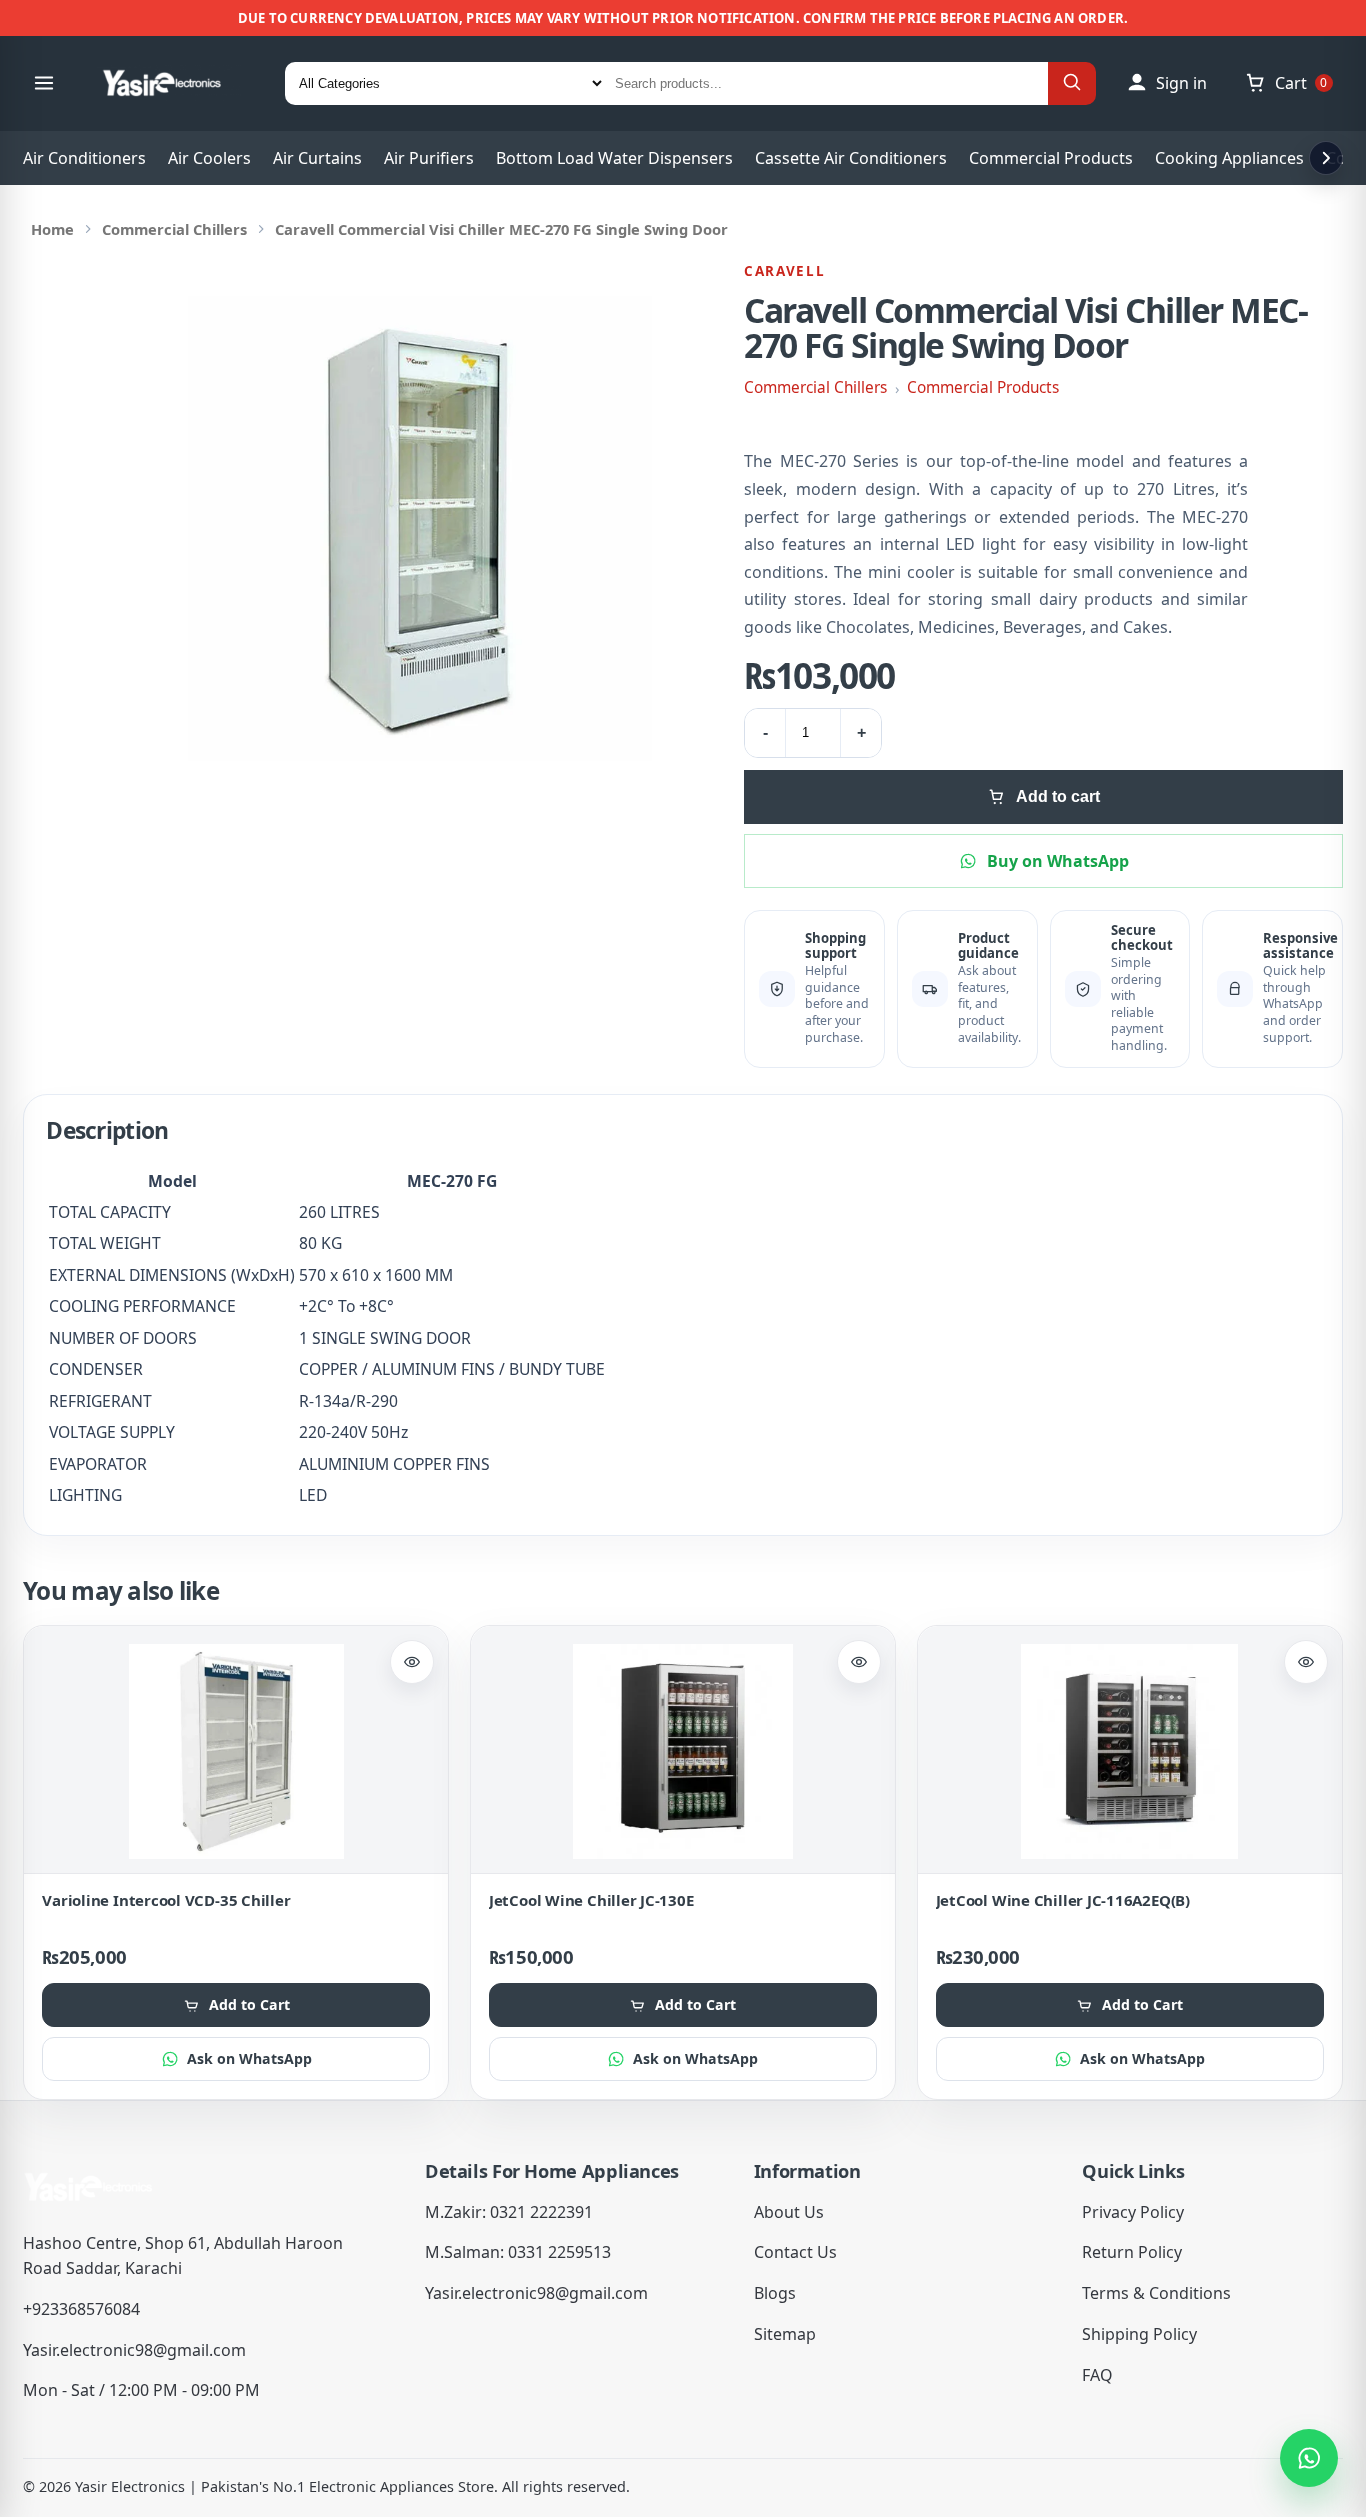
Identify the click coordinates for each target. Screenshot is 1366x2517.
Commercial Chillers (174, 229)
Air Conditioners (84, 158)
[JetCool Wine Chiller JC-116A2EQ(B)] (1130, 1751)
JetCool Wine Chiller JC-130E (591, 1900)
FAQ (1097, 2375)
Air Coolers (209, 158)
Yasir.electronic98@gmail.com (134, 2350)
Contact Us (795, 2252)
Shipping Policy (1139, 2334)
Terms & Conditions (1156, 2293)
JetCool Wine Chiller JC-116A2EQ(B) (1063, 1900)
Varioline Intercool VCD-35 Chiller (166, 1900)
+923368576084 (81, 2309)
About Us (789, 2212)
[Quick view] (412, 1662)
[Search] (1072, 83)
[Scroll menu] (1326, 158)
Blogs (775, 2293)
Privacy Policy (1133, 2212)
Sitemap (785, 2334)
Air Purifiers (429, 158)
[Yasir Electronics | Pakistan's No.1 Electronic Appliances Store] (175, 83)
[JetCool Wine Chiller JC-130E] (683, 1751)
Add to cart (1058, 796)
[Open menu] (44, 83)
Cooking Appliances (1229, 158)
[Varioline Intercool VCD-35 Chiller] (236, 1751)
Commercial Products (1051, 158)
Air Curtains (317, 158)
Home (52, 229)
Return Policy (1132, 2252)
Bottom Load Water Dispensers (614, 158)
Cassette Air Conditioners (851, 158)
